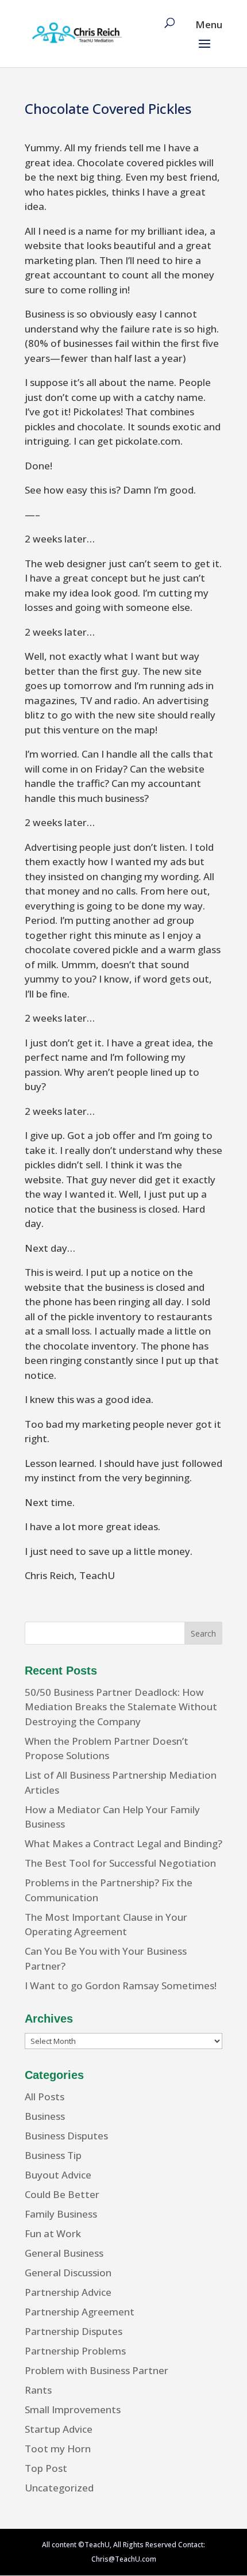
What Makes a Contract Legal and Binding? (123, 1843)
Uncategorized (59, 2488)
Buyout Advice (58, 2175)
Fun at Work (53, 2233)
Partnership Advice (68, 2292)
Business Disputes (66, 2136)
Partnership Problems (75, 2351)
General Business (64, 2253)
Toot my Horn (58, 2449)
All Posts (45, 2097)
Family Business (61, 2214)
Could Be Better (62, 2194)
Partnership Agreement (80, 2312)
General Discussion (68, 2273)
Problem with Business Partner (97, 2370)
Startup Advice (59, 2429)
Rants (38, 2390)
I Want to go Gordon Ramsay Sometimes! (121, 1985)
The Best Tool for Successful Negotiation (120, 1863)
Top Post (46, 2468)
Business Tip (53, 2155)
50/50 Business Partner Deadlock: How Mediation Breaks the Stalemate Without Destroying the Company (121, 1707)
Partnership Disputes (74, 2331)
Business (45, 2116)
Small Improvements (73, 2409)
